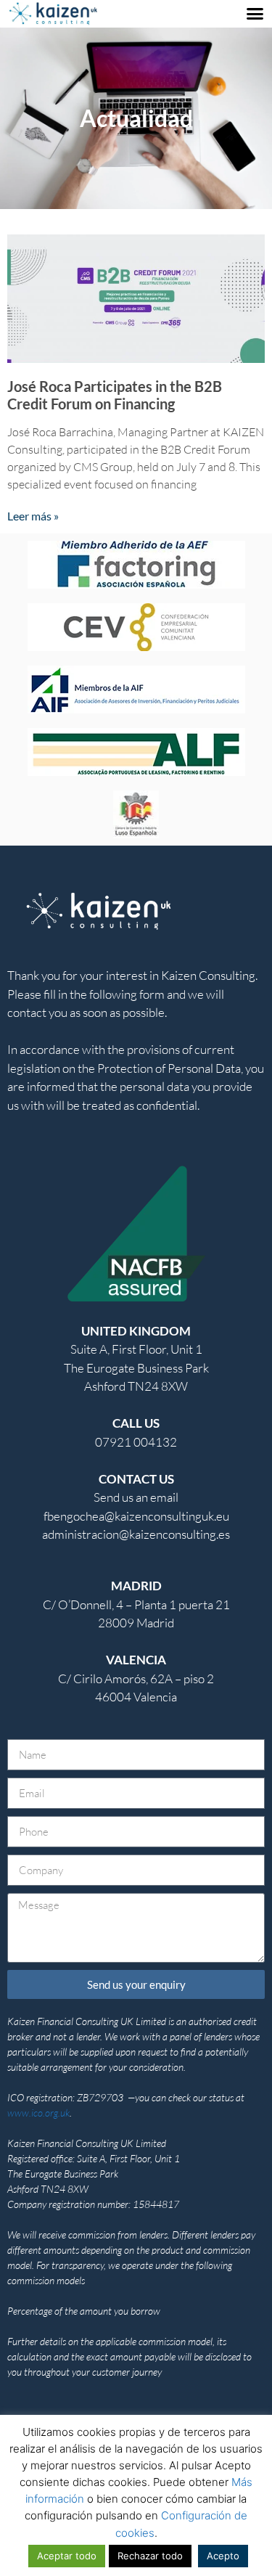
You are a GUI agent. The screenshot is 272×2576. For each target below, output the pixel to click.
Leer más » (33, 516)
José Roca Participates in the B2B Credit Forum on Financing (115, 395)
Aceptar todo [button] (67, 2556)
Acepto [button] (223, 2556)
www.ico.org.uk (38, 2113)
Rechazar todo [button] (150, 2556)
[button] (255, 14)
